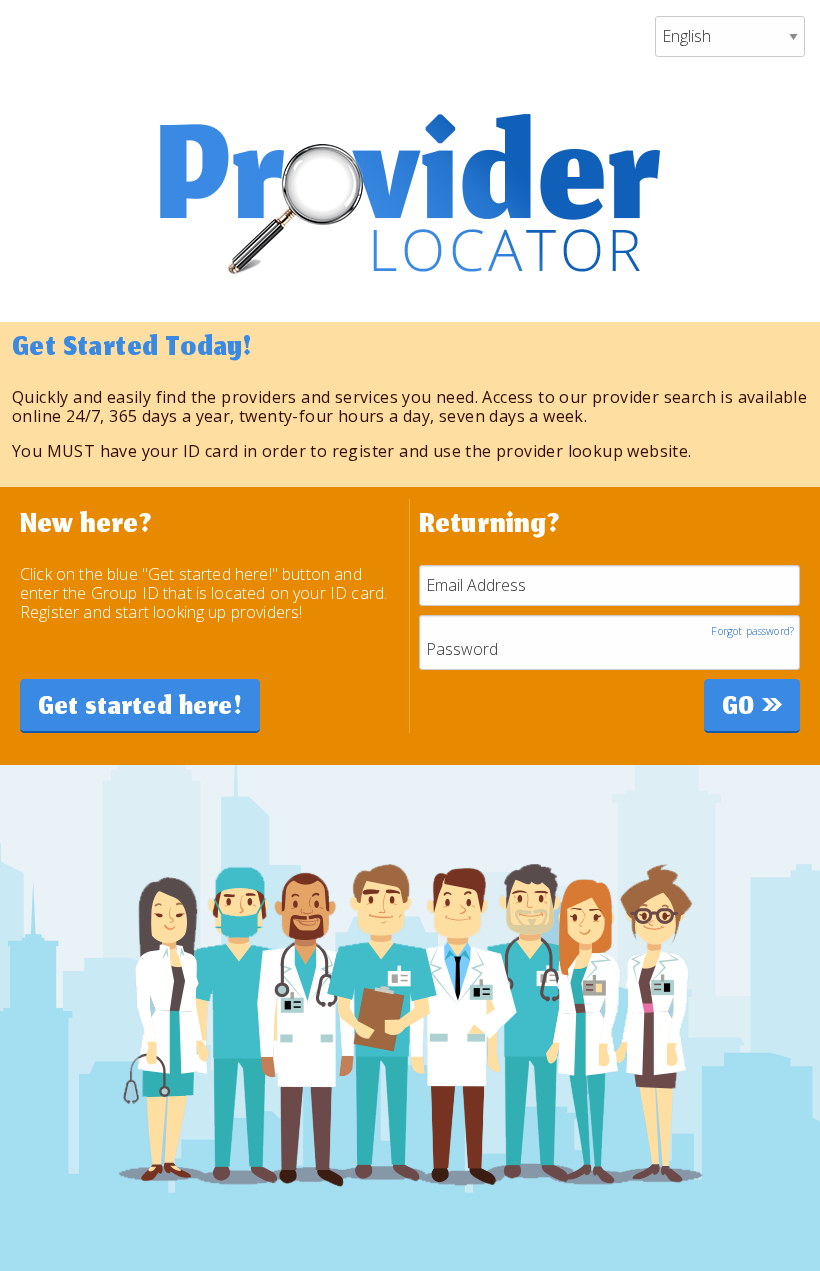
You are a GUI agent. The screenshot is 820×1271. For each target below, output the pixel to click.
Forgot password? (752, 631)
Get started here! (140, 709)
